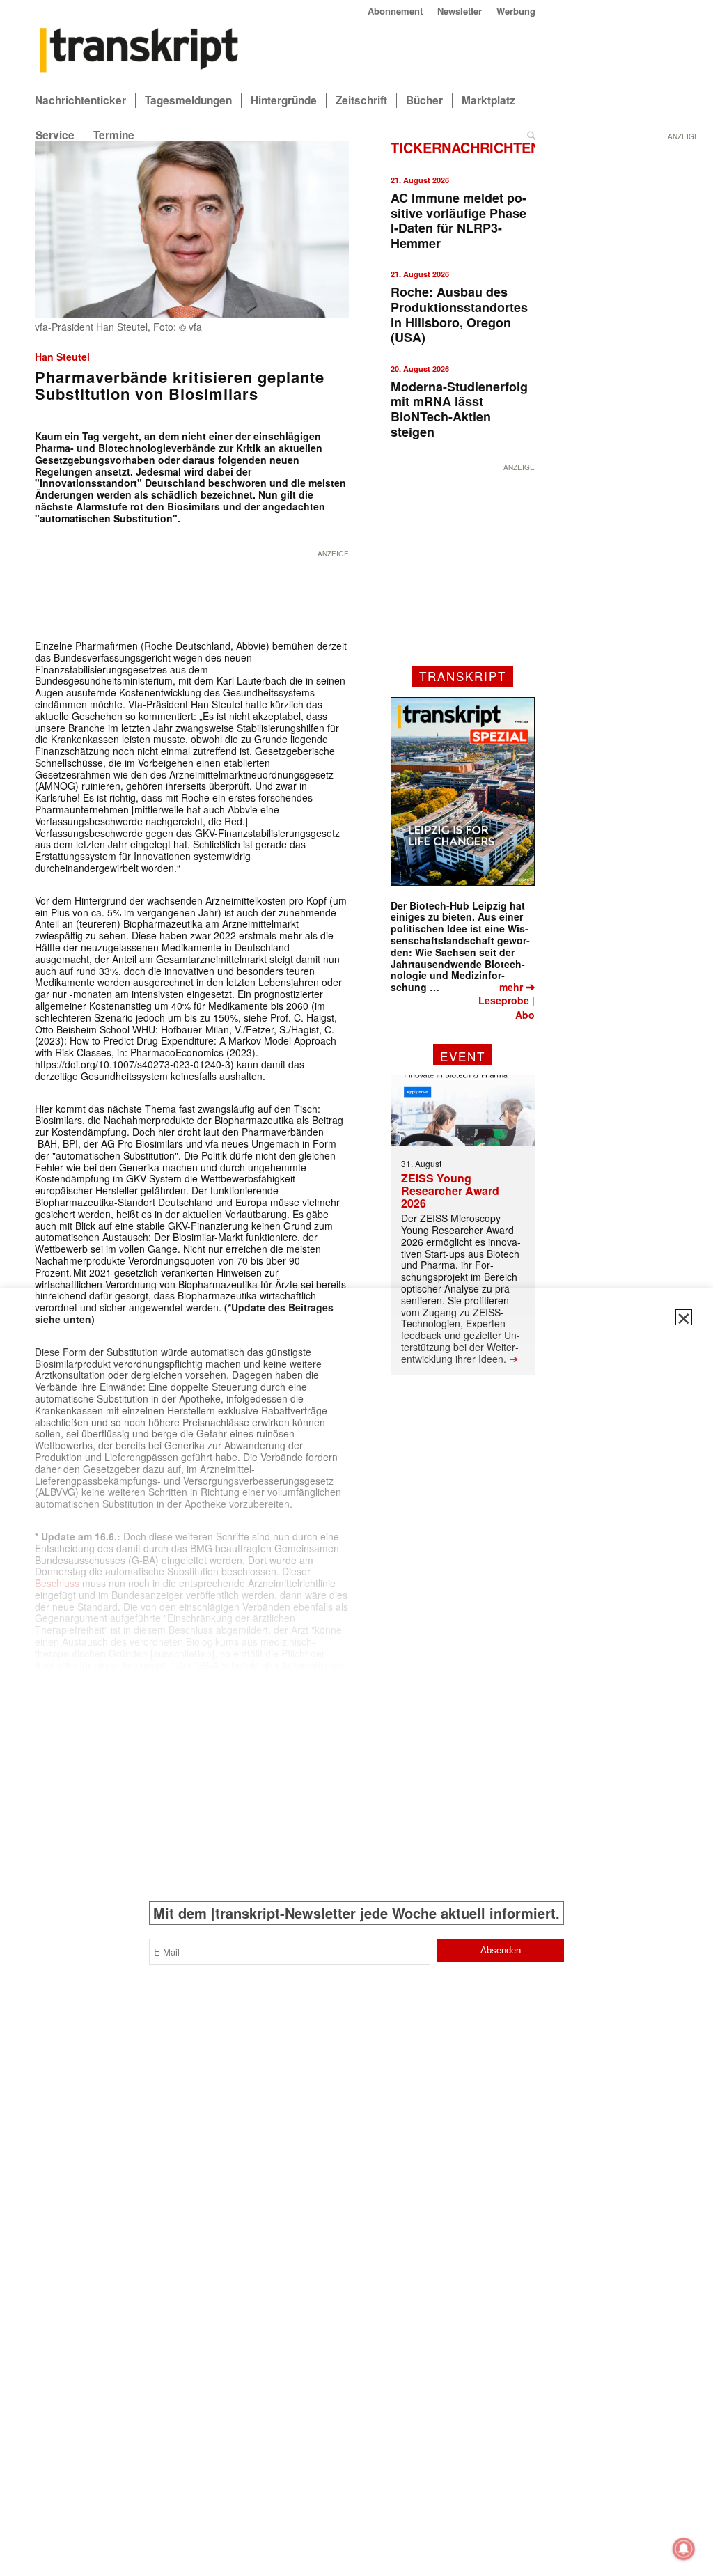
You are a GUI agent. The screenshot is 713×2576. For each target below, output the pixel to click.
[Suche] (531, 135)
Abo (525, 1015)
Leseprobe (504, 1000)
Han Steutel (62, 357)
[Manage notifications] (684, 2549)
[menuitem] (395, 11)
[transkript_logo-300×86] (139, 52)
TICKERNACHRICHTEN (465, 147)
